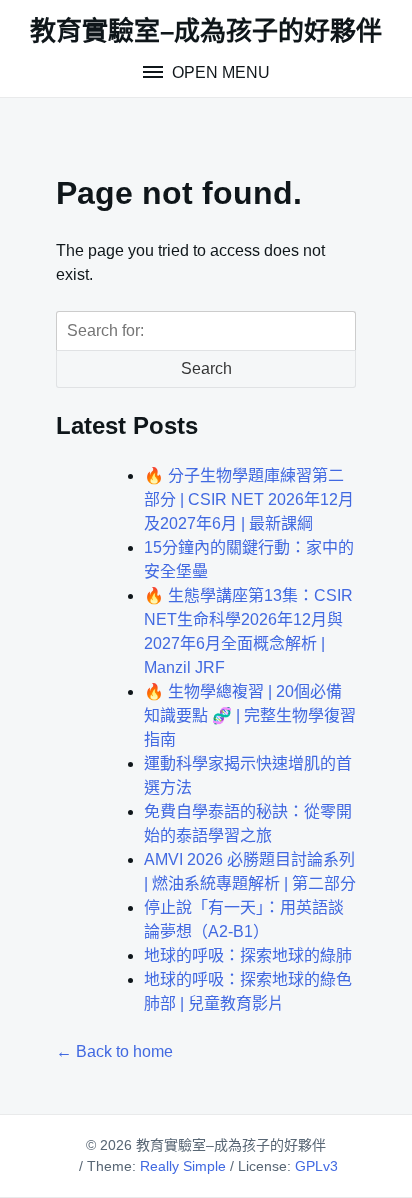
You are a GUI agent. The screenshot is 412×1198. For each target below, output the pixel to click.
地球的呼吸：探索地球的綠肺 (248, 955)
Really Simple (183, 1166)
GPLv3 (316, 1166)
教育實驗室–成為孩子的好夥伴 (206, 31)
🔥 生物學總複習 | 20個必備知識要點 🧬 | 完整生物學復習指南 (250, 715)
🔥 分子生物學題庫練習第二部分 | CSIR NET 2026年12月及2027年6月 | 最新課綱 (249, 499)
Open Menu (219, 72)
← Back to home (114, 1051)
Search (206, 368)
